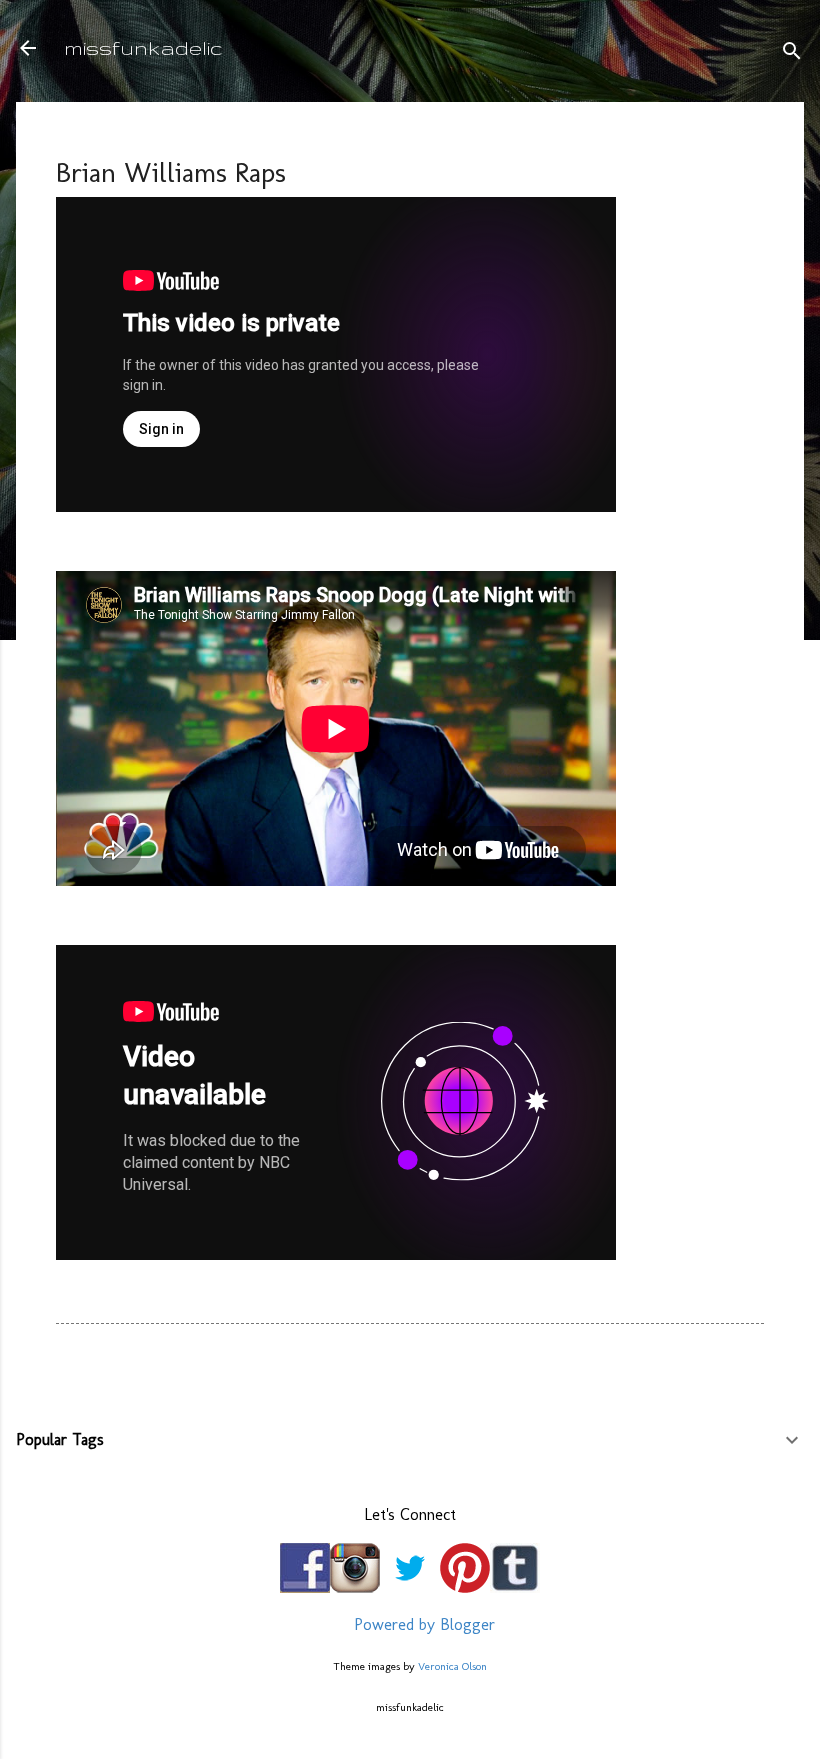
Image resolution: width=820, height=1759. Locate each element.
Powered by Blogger (422, 1624)
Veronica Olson (452, 1666)
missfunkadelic (143, 47)
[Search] (792, 54)
